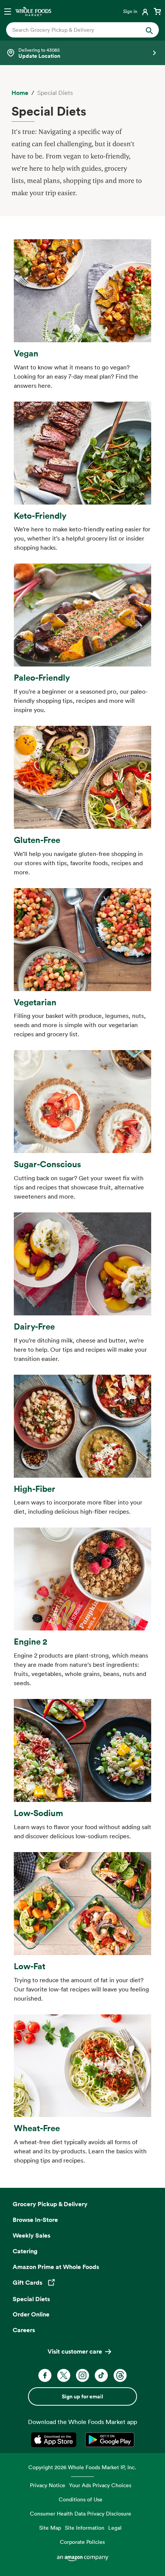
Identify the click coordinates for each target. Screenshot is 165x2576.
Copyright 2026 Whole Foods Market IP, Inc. (82, 2467)
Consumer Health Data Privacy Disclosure (81, 2513)
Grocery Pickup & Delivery (50, 2204)
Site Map (50, 2528)
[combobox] (75, 30)
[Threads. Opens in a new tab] (120, 2375)
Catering (25, 2251)
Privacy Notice (48, 2485)
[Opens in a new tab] (55, 2440)
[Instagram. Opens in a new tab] (82, 2375)
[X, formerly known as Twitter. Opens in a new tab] (64, 2375)
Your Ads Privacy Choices (100, 2485)
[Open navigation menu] (8, 11)
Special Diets (31, 2299)
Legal (115, 2528)
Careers (24, 2330)
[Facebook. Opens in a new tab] (45, 2375)
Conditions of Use (81, 2499)
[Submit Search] (149, 30)
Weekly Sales (31, 2235)
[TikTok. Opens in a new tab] (101, 2375)
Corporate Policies (82, 2542)
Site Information (85, 2528)
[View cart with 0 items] (157, 11)
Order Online (31, 2314)
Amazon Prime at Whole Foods (56, 2267)
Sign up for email (82, 2396)
